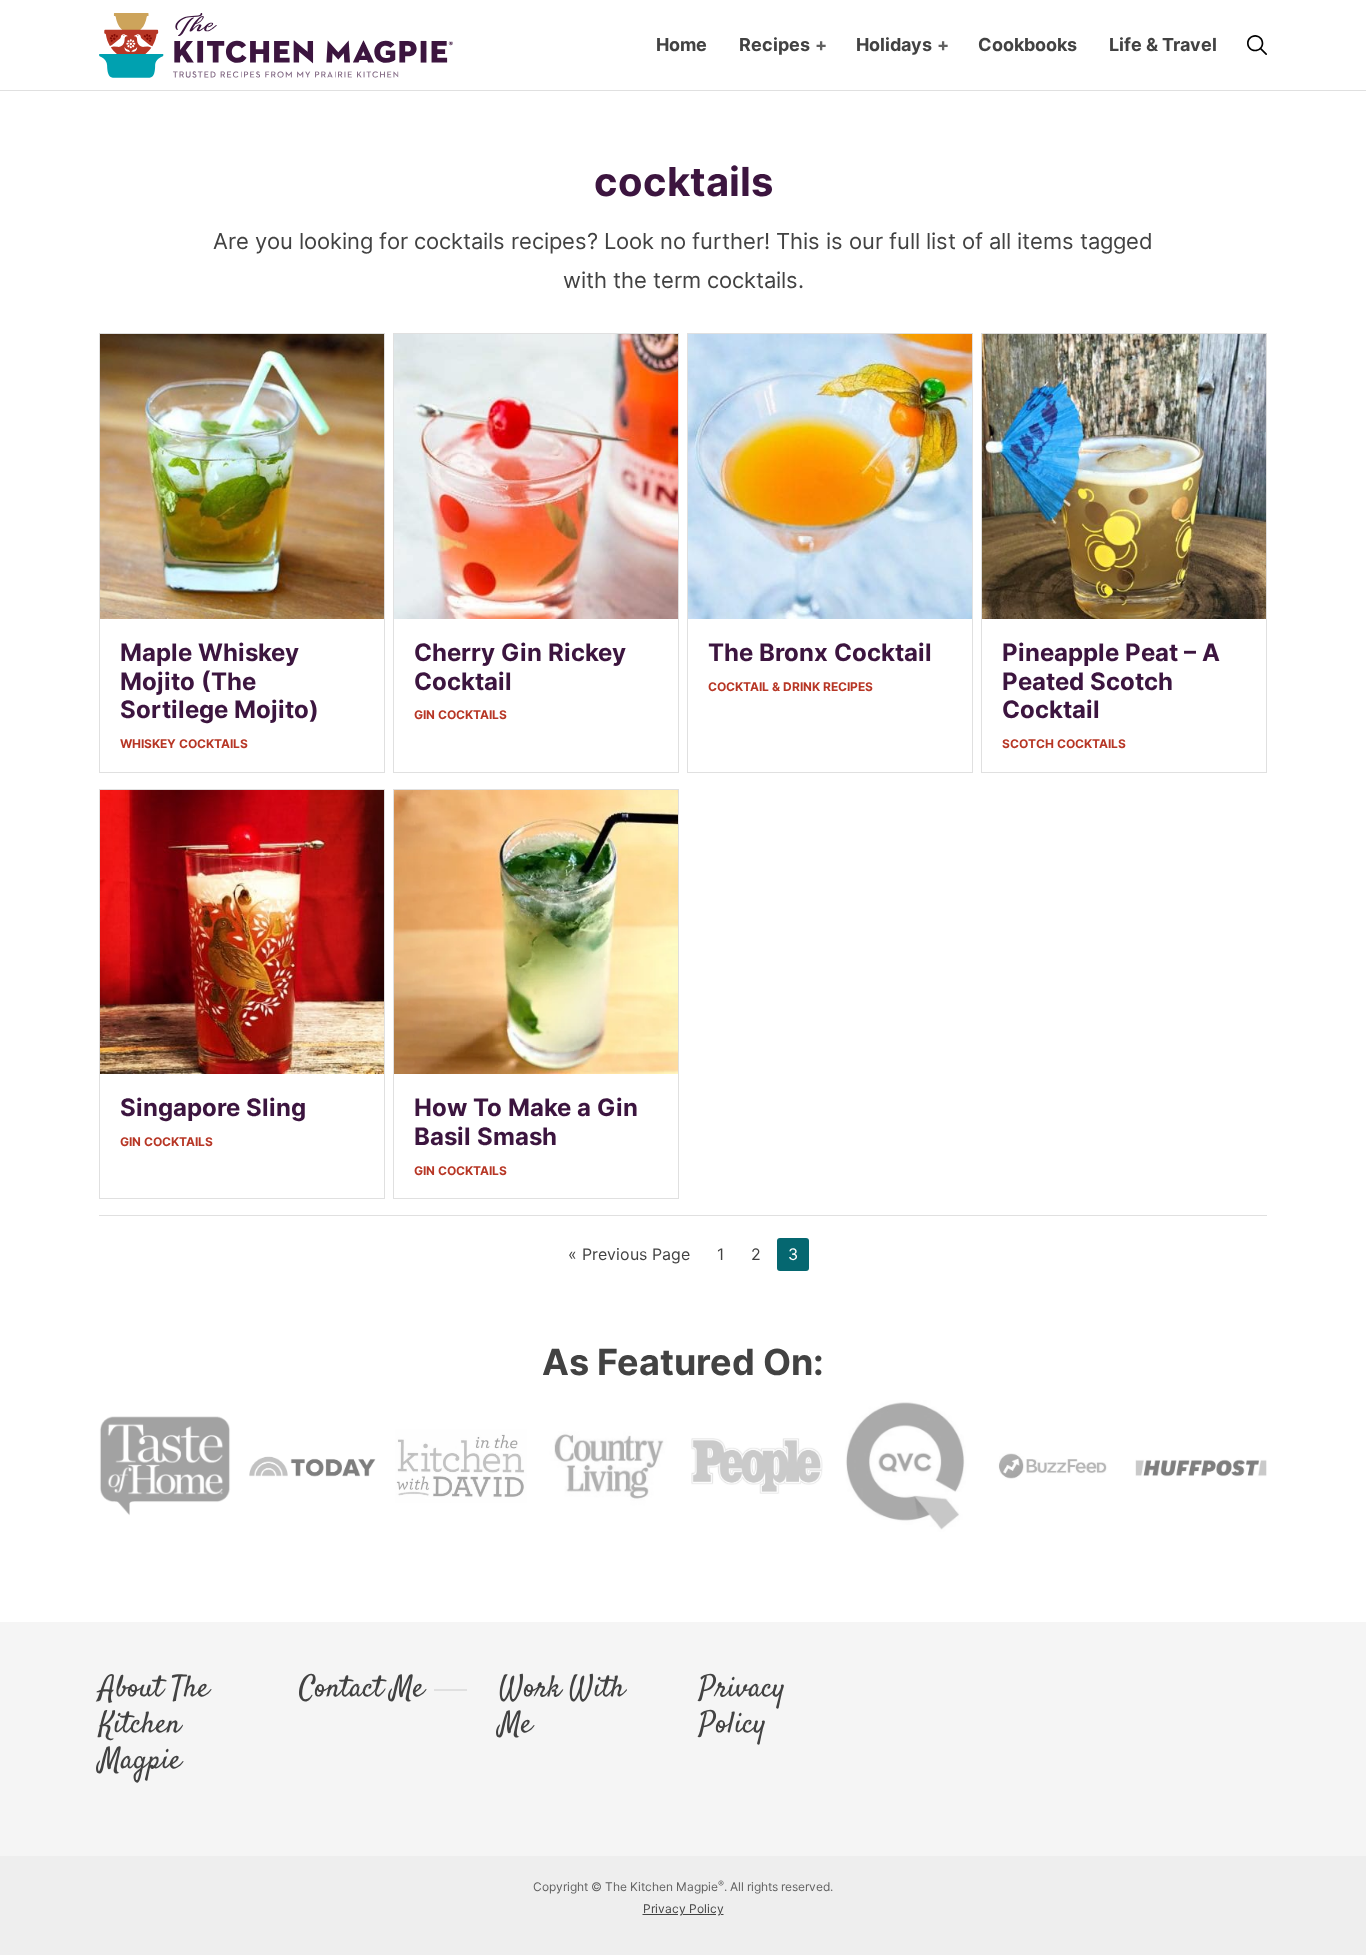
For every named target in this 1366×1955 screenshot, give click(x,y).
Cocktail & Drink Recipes (790, 686)
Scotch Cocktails (1064, 743)
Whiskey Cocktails (184, 743)
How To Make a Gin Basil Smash (526, 1122)
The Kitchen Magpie (276, 45)
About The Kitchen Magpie (154, 1726)
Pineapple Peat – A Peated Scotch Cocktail (1111, 681)
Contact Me (361, 1690)
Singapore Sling (213, 1107)
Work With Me (562, 1708)
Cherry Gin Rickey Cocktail (520, 667)
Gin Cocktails (460, 714)
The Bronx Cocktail (820, 652)
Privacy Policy (742, 1708)
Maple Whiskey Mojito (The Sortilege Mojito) (219, 681)
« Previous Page (629, 1257)
